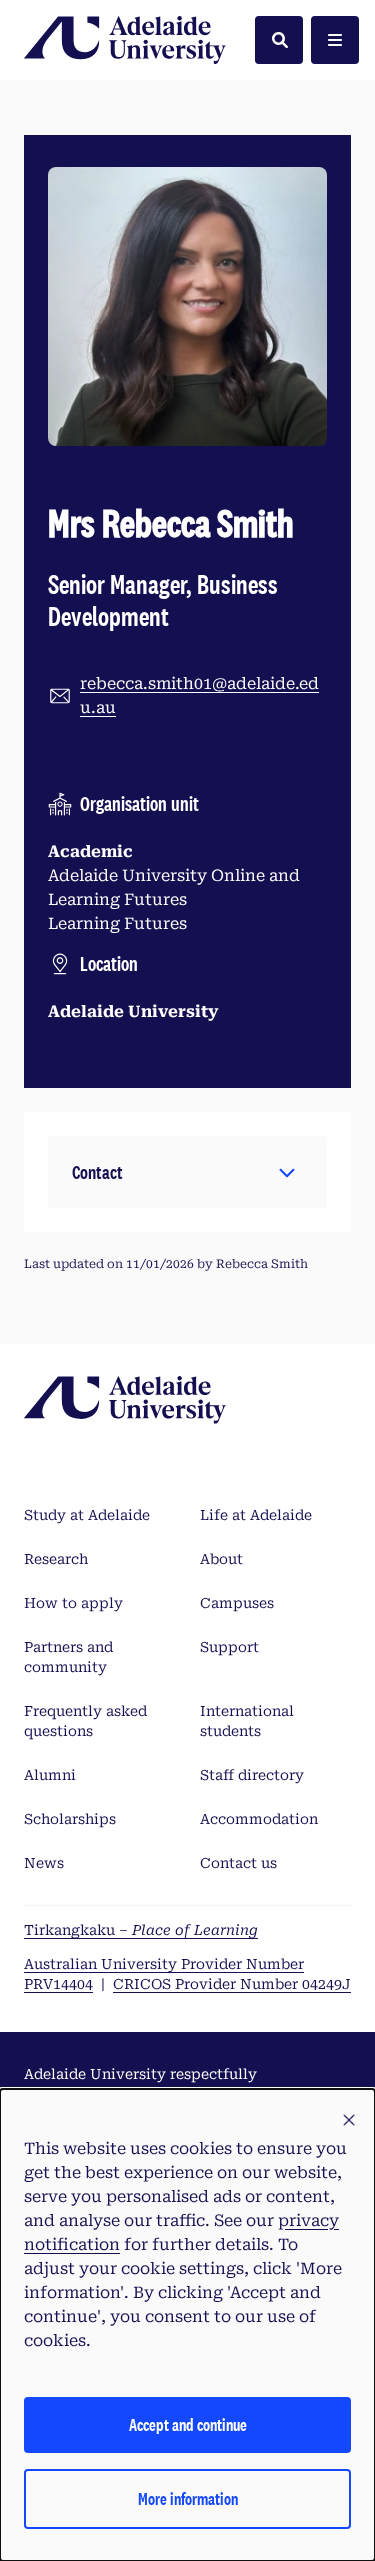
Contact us (238, 1863)
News (44, 1863)
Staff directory (252, 1775)
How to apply (73, 1603)
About (221, 1559)
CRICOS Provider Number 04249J (232, 1984)
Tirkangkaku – (141, 1930)
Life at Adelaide (256, 1515)
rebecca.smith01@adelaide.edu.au (199, 695)
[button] (187, 1172)
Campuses (237, 1603)
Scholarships (70, 1819)
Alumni (50, 1775)
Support (229, 1647)
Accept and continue (188, 2424)
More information (188, 2498)
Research (56, 1559)
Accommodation (259, 1819)
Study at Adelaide (87, 1515)
